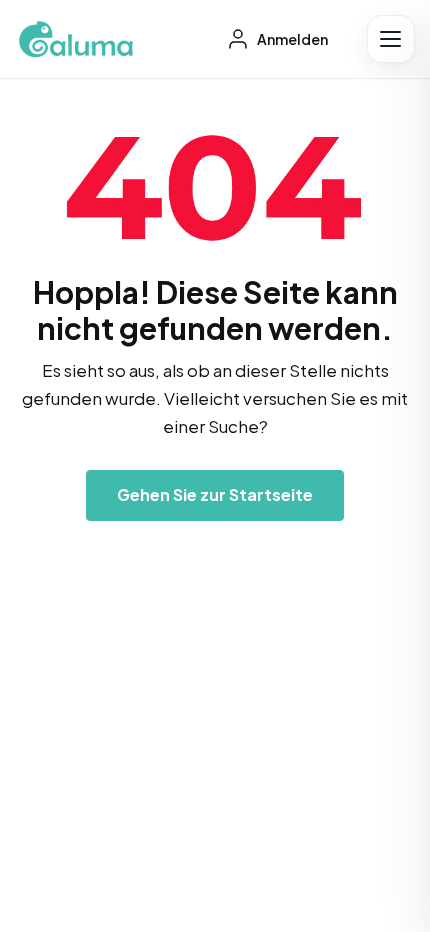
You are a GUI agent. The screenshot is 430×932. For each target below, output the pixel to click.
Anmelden (291, 39)
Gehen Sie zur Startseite (215, 494)
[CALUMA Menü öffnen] (391, 39)
